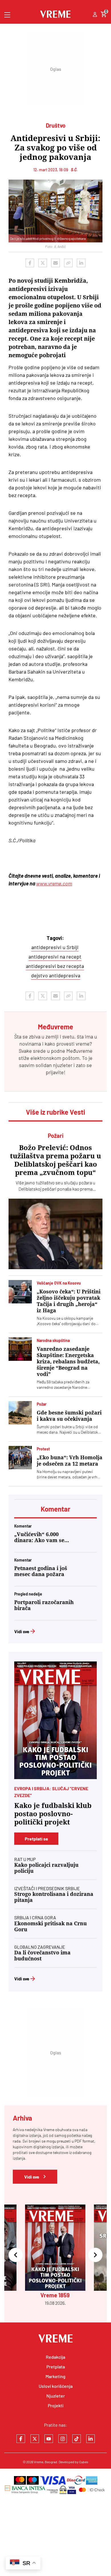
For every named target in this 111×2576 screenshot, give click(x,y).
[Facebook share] (30, 263)
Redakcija (55, 2357)
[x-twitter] (35, 2439)
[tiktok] (77, 2439)
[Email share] (55, 263)
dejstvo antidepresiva (56, 975)
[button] (16, 2255)
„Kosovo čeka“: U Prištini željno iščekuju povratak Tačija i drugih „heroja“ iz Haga (69, 1301)
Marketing (55, 2376)
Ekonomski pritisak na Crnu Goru (51, 1926)
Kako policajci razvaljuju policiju (46, 1868)
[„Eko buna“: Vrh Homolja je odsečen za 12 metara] (20, 1458)
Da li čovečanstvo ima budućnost (42, 1956)
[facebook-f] (21, 2439)
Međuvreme (79, 1051)
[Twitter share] (43, 263)
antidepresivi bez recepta (55, 966)
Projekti (56, 2405)
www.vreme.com (54, 883)
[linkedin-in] (91, 2439)
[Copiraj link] (68, 263)
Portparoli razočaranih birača (44, 1605)
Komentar (55, 1509)
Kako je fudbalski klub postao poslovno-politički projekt (53, 1814)
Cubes (84, 2462)
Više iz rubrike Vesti (55, 1112)
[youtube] (49, 2439)
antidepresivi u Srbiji (55, 947)
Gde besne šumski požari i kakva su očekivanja (69, 1416)
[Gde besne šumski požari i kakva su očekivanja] (20, 1413)
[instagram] (63, 2439)
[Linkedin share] (81, 263)
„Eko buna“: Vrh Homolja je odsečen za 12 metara (70, 1461)
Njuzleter (56, 2396)
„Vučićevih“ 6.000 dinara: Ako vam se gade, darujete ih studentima (39, 1537)
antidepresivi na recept (55, 957)
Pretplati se (36, 1839)
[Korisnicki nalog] (95, 15)
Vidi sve (22, 1631)
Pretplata (56, 2367)
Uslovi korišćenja (56, 2386)
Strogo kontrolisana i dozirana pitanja (54, 1897)
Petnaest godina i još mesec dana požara (41, 1571)
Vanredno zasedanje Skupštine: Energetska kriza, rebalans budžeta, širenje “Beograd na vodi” (68, 1362)
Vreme (39, 2462)
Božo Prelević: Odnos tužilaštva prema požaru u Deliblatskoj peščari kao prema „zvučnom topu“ (55, 1160)
